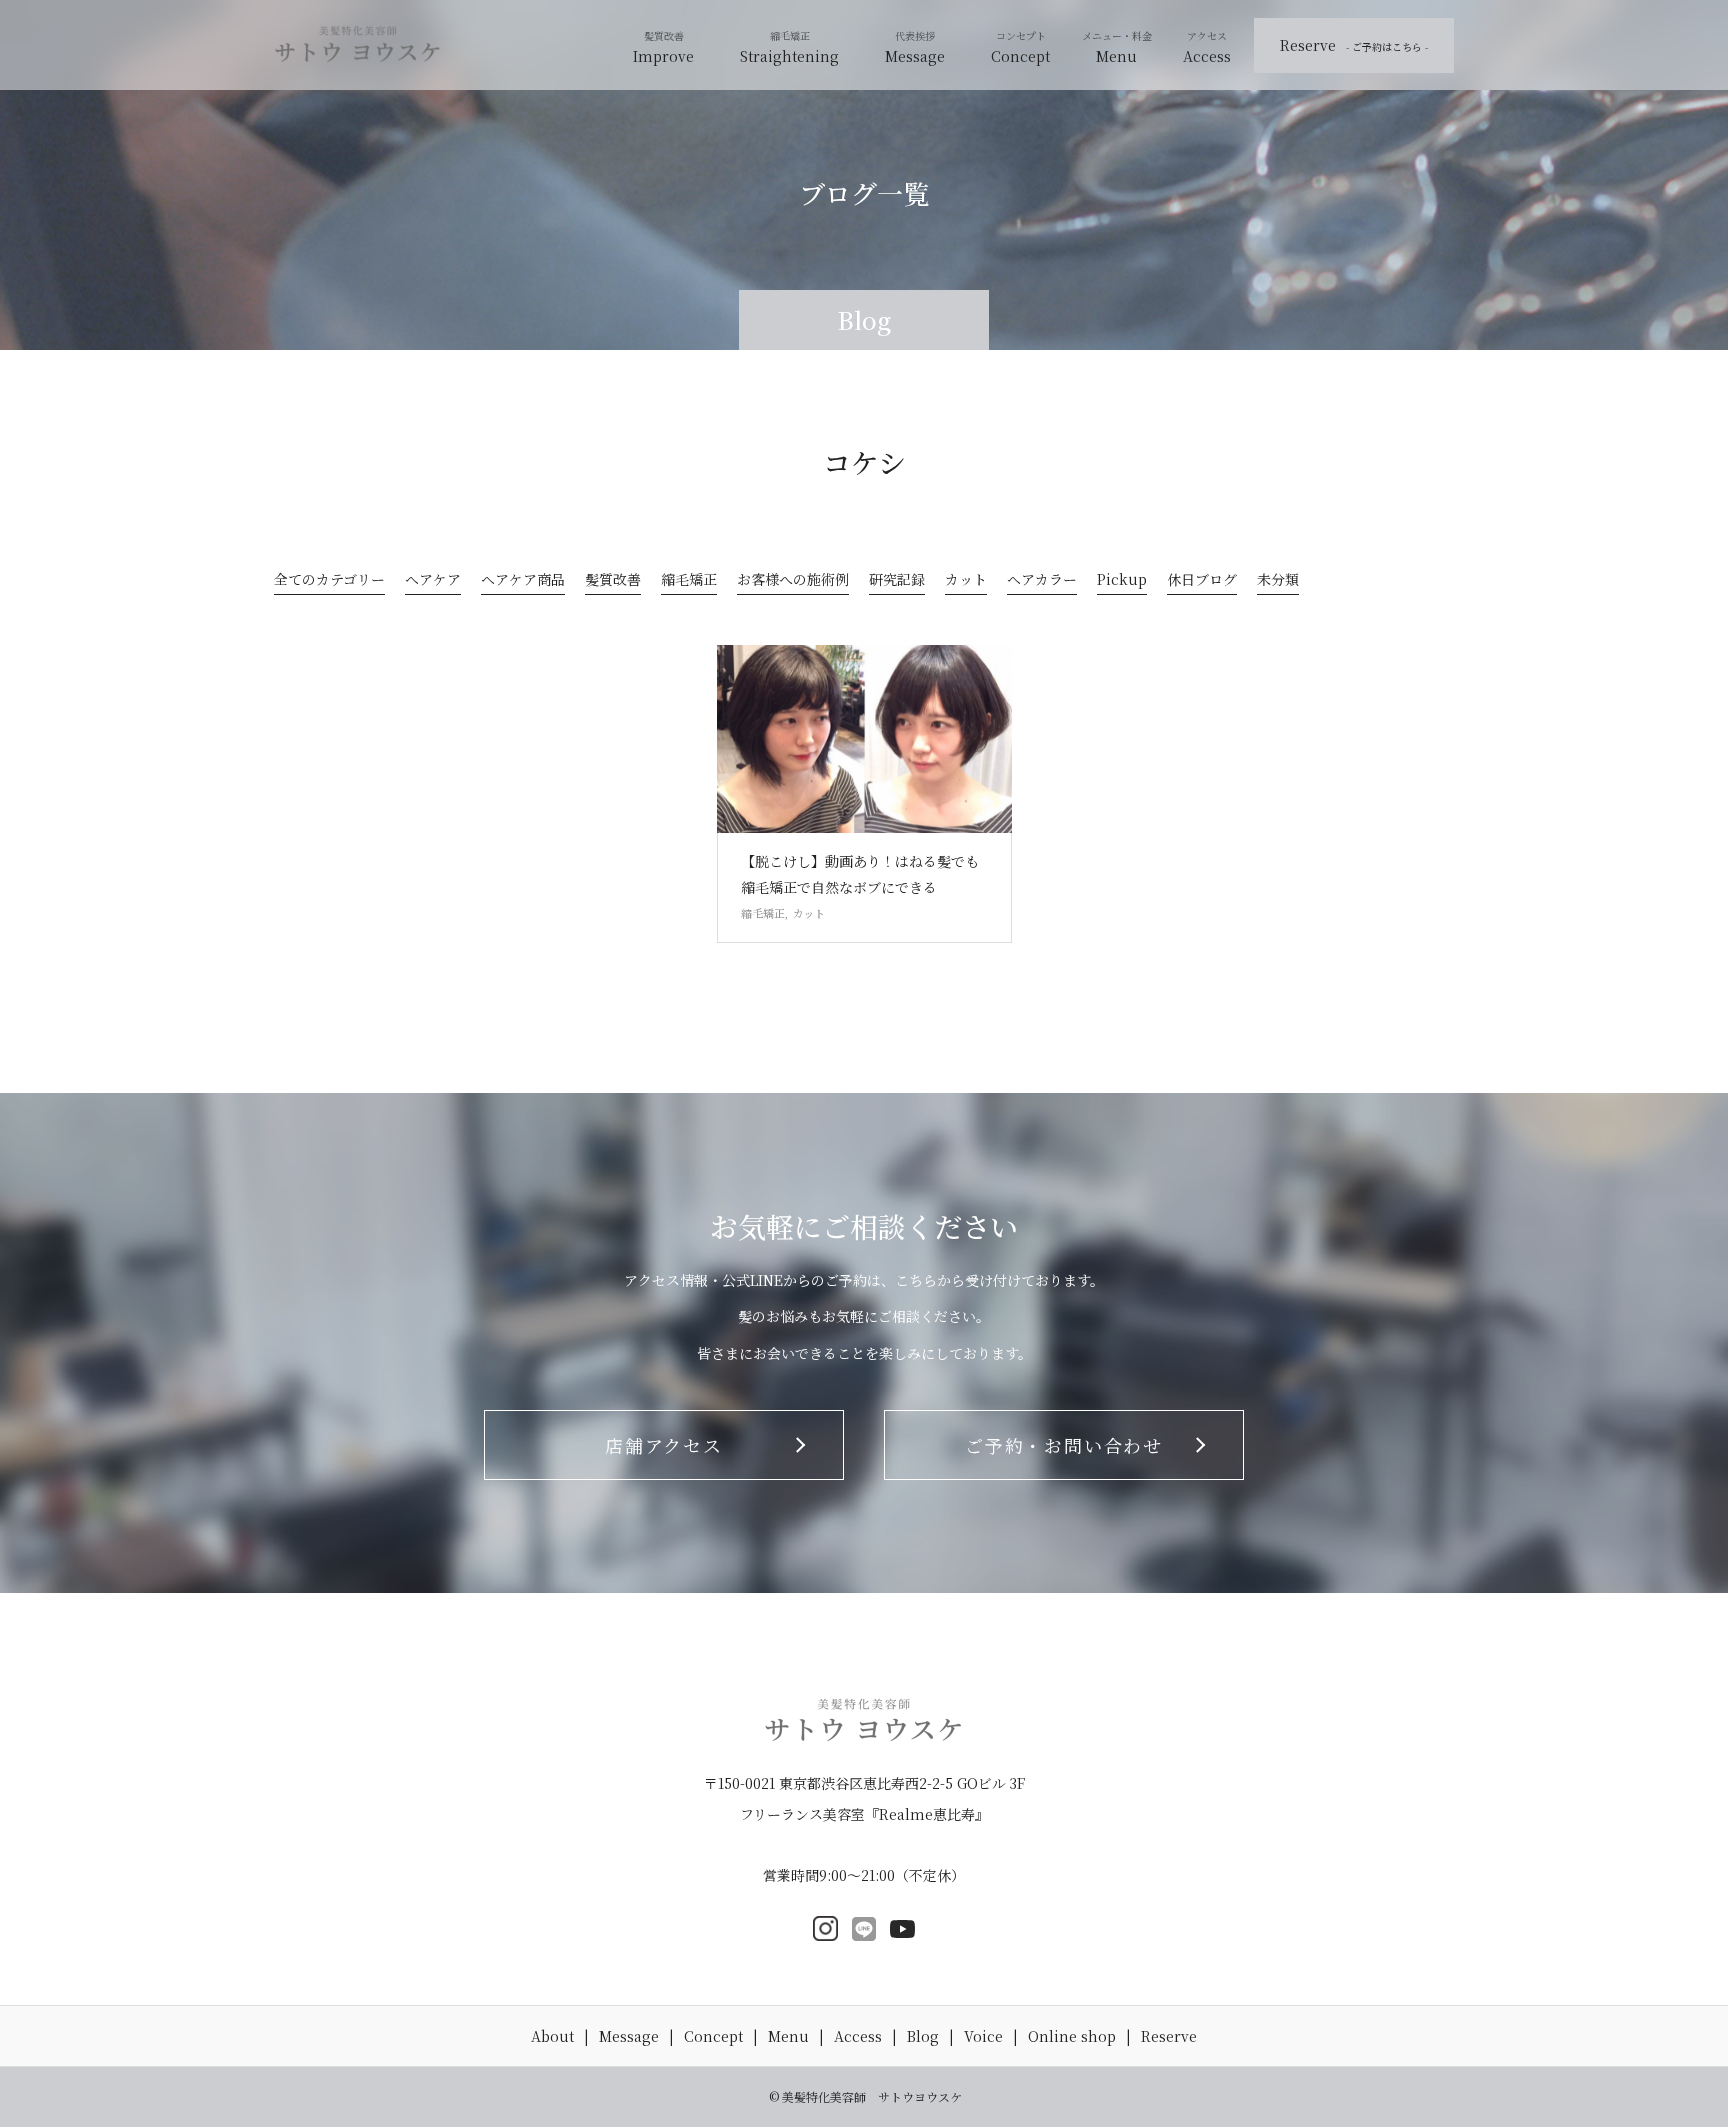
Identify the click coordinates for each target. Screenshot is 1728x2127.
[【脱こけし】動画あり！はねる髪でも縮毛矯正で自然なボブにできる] (864, 739)
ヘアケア (433, 581)
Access (1207, 56)
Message (915, 56)
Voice (983, 2036)
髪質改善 (613, 581)
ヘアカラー (1042, 581)
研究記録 (897, 581)
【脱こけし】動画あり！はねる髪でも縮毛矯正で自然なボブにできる (860, 873)
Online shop (1072, 2036)
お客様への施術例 (793, 581)
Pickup (1122, 581)
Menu (1116, 56)
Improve (663, 56)
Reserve (1354, 45)
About (552, 2036)
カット (966, 581)
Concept (1020, 56)
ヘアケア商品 (523, 581)
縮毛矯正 (689, 581)
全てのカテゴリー (329, 581)
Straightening (789, 56)
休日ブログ (1202, 581)
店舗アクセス (664, 1445)
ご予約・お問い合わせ (1064, 1445)
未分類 (1278, 581)
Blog (923, 2036)
